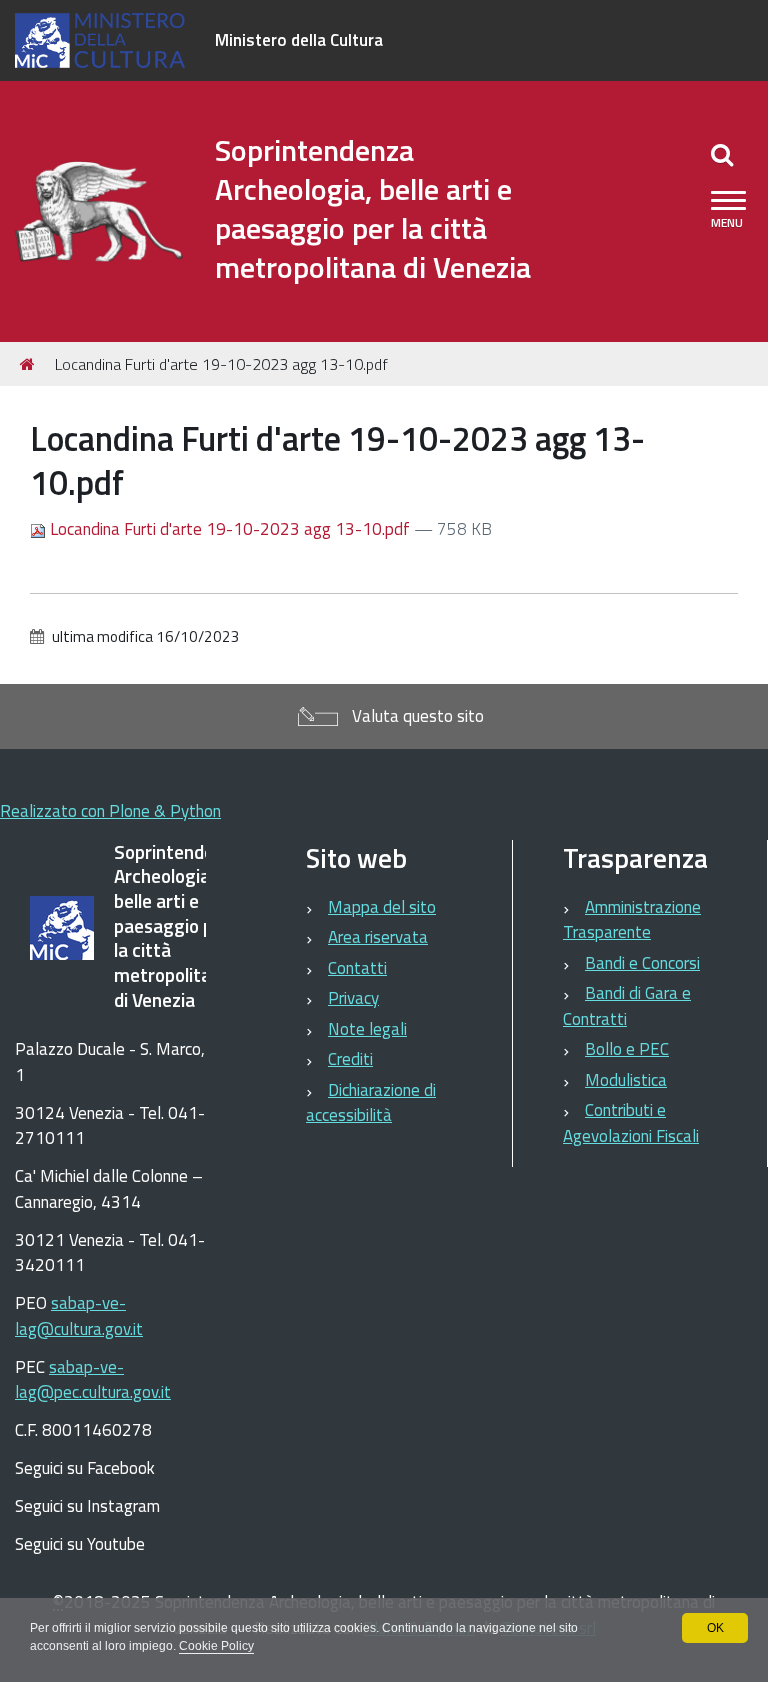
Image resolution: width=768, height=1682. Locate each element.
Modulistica (626, 1080)
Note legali (367, 1029)
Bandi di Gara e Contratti (627, 1006)
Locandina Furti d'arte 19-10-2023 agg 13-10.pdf (230, 529)
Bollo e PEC (627, 1049)
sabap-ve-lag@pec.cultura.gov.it (93, 1380)
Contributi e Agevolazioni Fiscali (631, 1123)
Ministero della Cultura (299, 40)
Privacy (353, 998)
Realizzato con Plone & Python (110, 811)
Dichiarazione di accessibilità (371, 1103)
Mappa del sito (382, 907)
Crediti (350, 1059)
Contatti (357, 968)
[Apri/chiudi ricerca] (722, 154)
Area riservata (378, 937)
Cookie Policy (216, 1646)
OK (715, 1628)
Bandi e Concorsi (642, 963)
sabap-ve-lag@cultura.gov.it (79, 1316)
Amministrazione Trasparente (632, 920)
